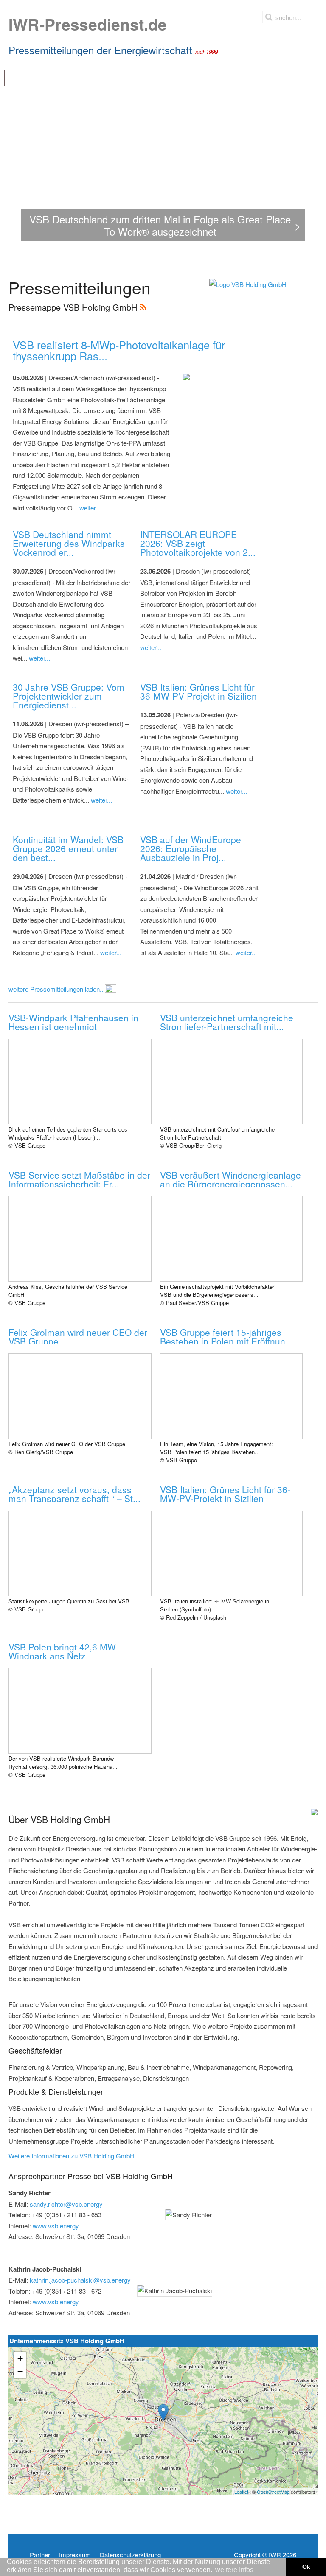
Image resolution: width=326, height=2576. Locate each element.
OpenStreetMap (273, 2492)
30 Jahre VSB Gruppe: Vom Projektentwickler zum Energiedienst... (69, 696)
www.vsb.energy (56, 2226)
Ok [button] (306, 2567)
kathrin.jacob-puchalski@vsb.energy (80, 2280)
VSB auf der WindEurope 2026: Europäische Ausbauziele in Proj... (191, 848)
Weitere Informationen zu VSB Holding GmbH (72, 2156)
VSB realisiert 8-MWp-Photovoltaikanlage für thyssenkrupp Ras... (119, 350)
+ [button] (20, 2358)
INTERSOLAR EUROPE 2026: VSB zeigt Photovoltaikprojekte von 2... (198, 543)
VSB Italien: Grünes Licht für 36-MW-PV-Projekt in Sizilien (198, 691)
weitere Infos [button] (234, 2570)
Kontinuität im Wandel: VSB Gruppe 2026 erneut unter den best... (68, 848)
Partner (40, 2555)
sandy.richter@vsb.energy (66, 2204)
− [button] (20, 2371)
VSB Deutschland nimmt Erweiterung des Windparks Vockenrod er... (69, 543)
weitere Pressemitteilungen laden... (57, 989)
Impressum (75, 2555)
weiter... (90, 508)
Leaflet (241, 2492)
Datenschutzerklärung (130, 2555)
